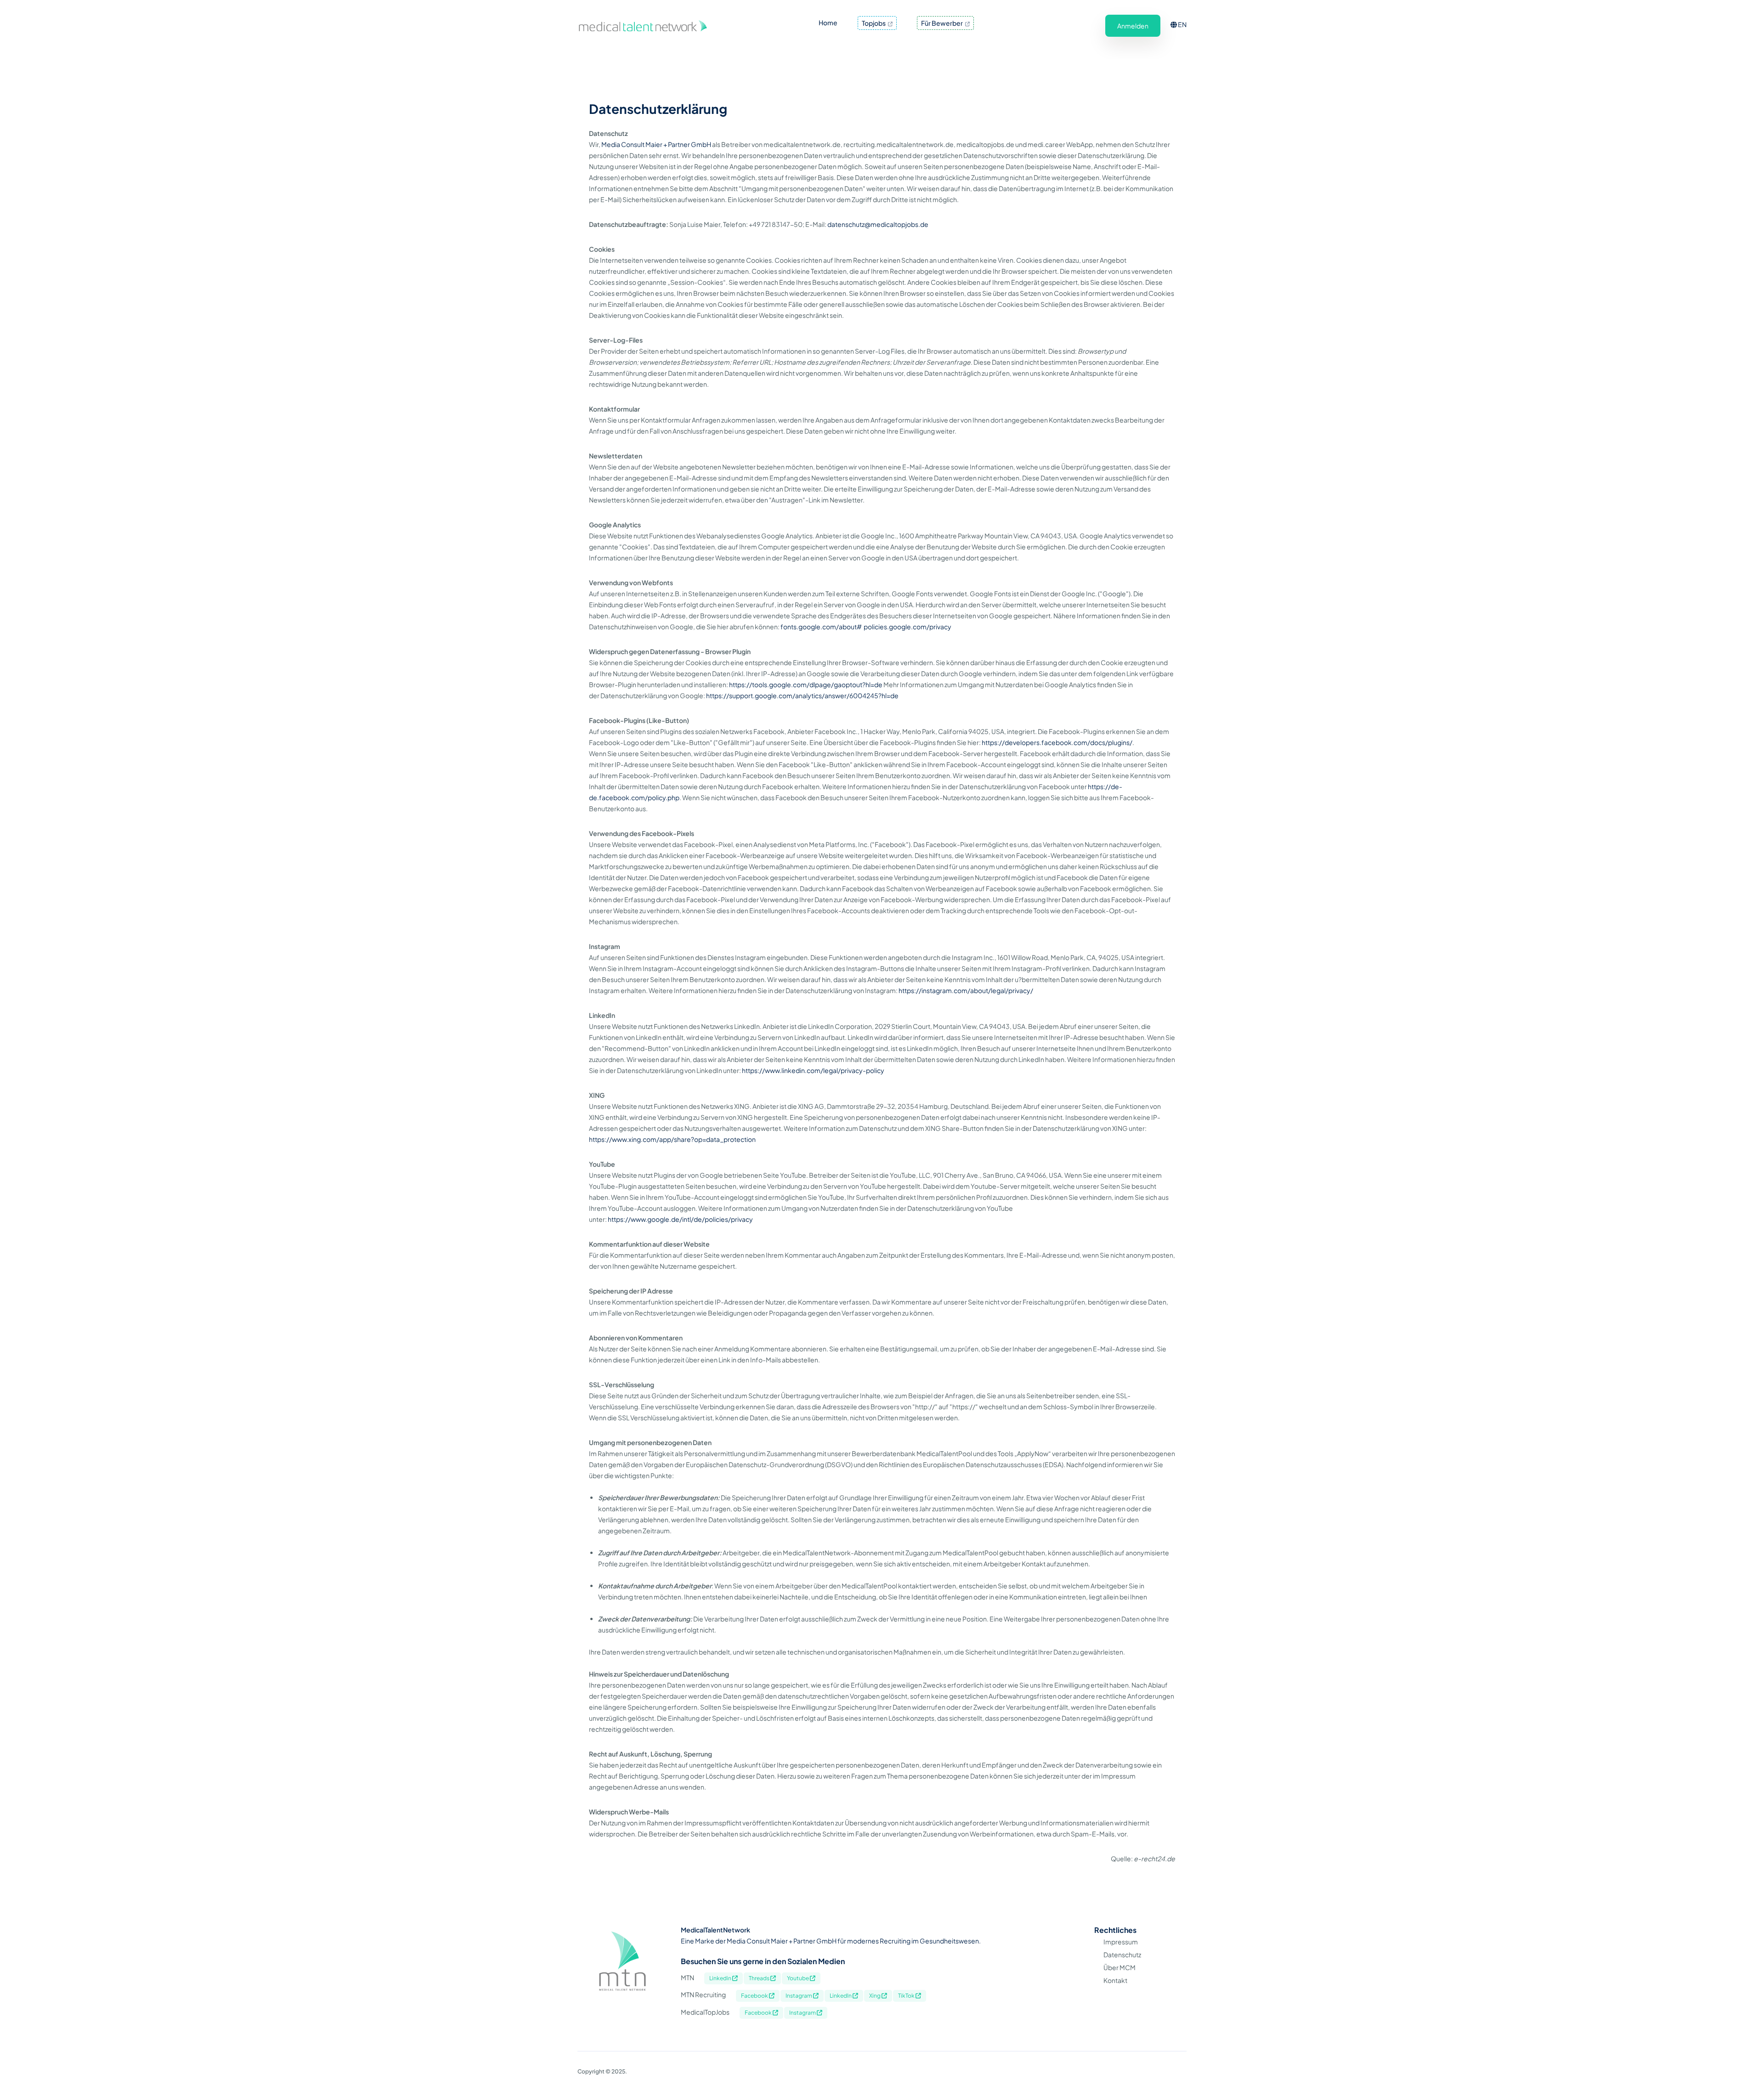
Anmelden (1133, 26)
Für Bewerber (942, 23)
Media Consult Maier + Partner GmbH (656, 144)
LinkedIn (841, 1996)
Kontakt (1115, 1980)
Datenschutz (1122, 1954)
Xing (875, 1996)
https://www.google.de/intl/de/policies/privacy (680, 1219)
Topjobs (874, 23)
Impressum (1121, 1942)
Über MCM (1119, 1967)
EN (1182, 24)
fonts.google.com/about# (821, 627)
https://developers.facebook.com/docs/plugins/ (1057, 742)
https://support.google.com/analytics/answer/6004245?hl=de (802, 695)
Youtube (798, 1978)
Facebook (755, 1996)
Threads (760, 1978)
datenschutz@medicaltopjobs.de (878, 224)
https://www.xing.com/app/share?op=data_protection (672, 1139)
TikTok (907, 1996)
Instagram (799, 1996)
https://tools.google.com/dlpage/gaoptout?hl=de (806, 684)
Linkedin (721, 1978)
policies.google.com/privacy (907, 627)
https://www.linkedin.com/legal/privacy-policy (813, 1070)
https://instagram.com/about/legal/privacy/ (966, 990)
